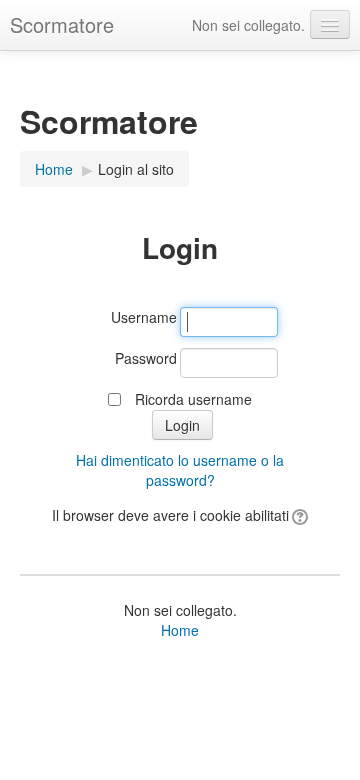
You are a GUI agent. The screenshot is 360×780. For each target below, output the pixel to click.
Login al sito (136, 169)
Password (146, 358)
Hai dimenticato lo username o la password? (180, 470)
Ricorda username (193, 399)
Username (144, 317)
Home (180, 630)
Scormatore (62, 24)
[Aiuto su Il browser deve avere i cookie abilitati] (298, 515)
